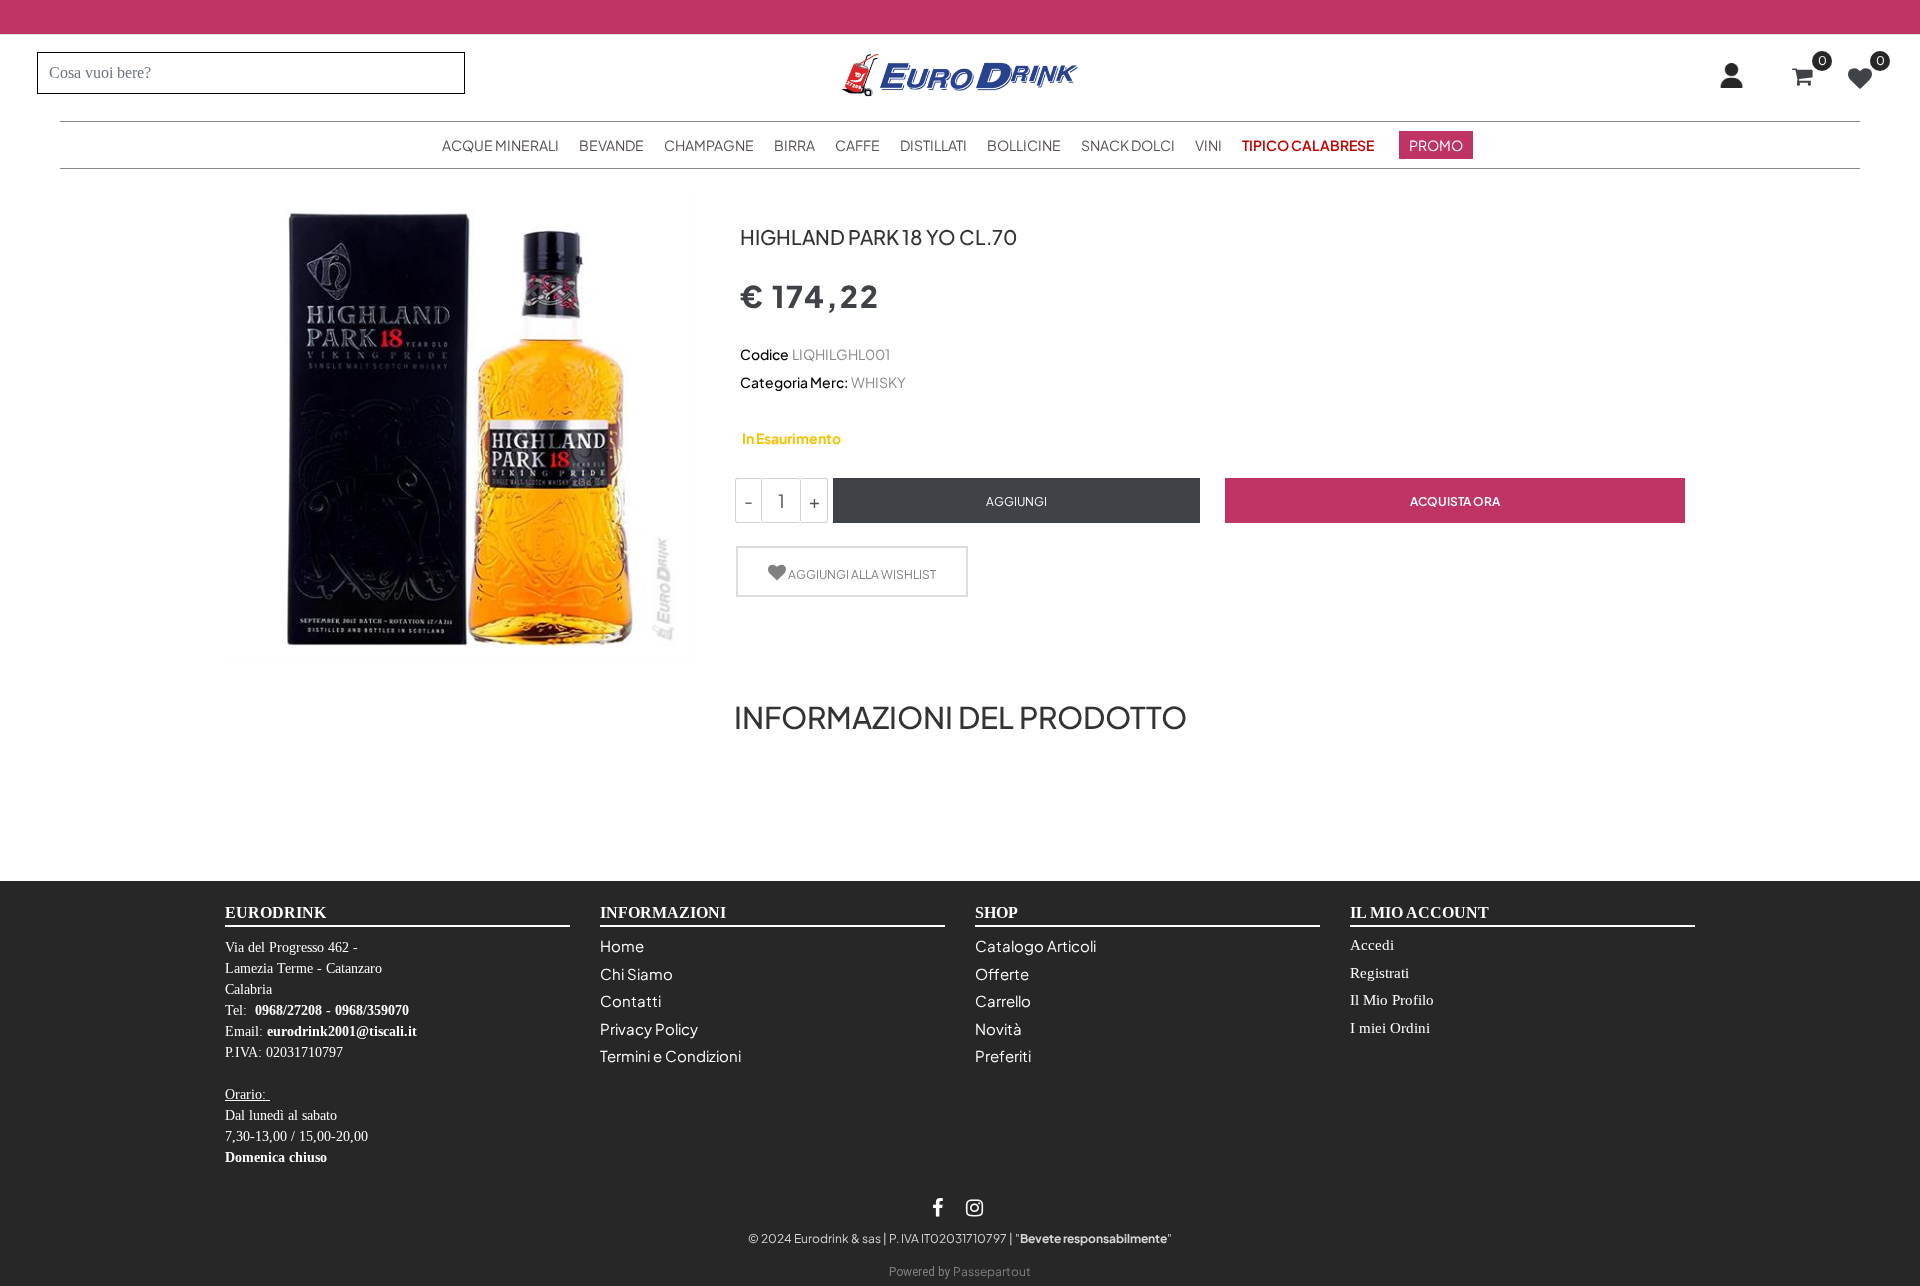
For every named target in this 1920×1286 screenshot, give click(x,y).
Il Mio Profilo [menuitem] (1392, 1000)
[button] (441, 73)
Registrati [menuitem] (1379, 973)
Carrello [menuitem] (1003, 1000)
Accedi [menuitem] (1372, 945)
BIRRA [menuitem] (794, 145)
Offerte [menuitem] (1002, 973)
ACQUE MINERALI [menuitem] (500, 145)
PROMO (1436, 145)
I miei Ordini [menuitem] (1390, 1028)
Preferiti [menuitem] (1003, 1055)
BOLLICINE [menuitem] (1024, 145)
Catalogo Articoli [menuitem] (1035, 945)
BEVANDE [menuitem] (611, 145)
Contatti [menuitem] (630, 1000)
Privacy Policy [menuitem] (649, 1028)
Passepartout (992, 1271)
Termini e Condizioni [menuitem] (670, 1055)
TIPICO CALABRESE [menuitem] (1308, 145)
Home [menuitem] (622, 945)
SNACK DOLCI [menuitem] (1128, 145)
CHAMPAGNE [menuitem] (709, 145)
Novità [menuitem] (998, 1028)
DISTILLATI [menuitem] (933, 145)
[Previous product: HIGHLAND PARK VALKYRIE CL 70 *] (751, 201)
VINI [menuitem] (1208, 145)
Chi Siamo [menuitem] (636, 973)
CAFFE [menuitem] (857, 145)
